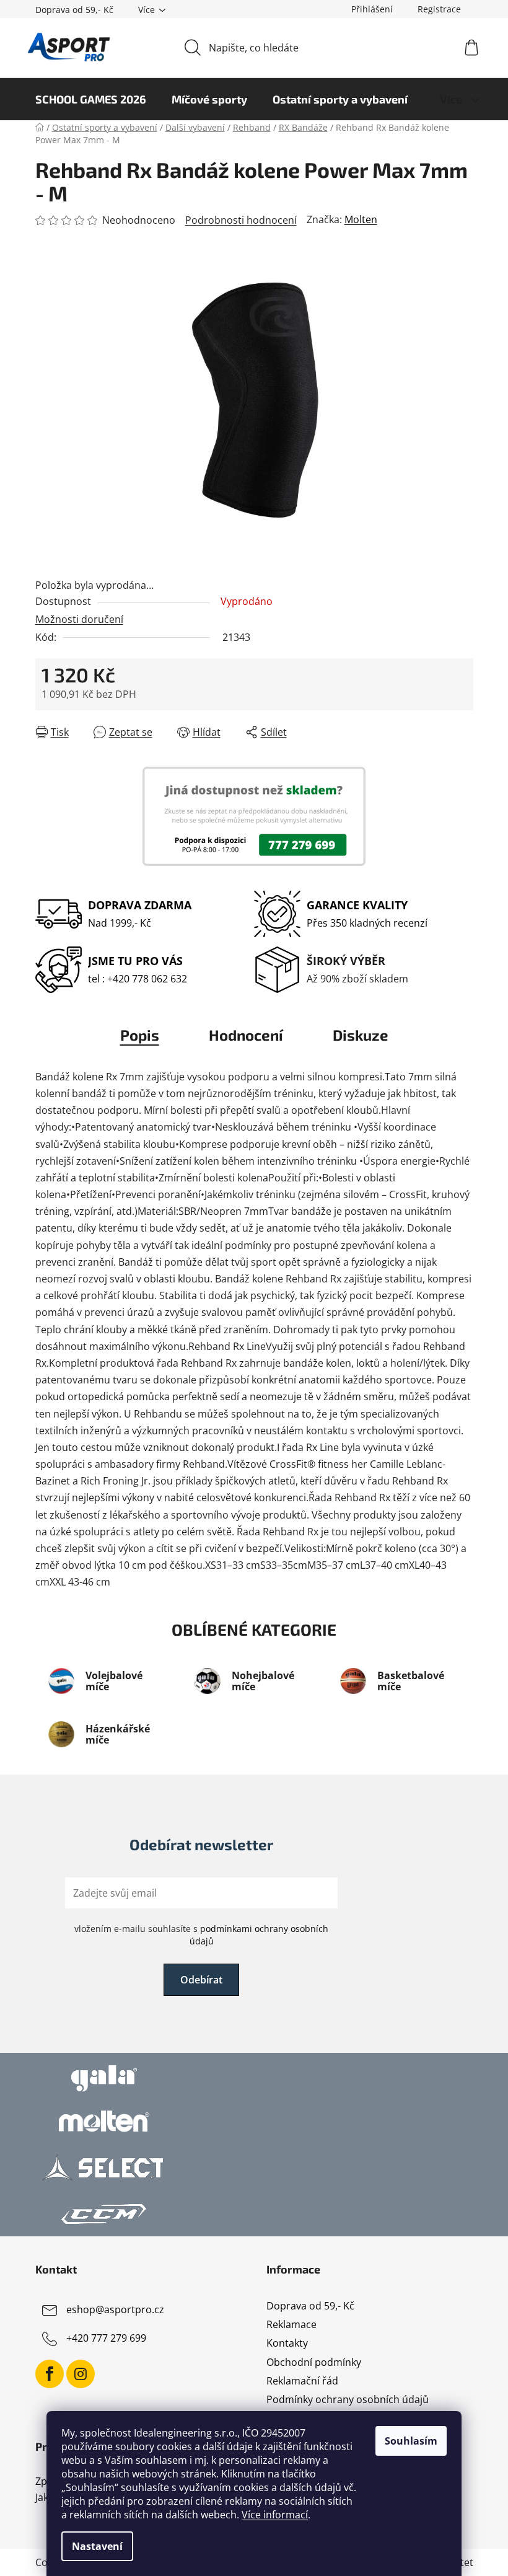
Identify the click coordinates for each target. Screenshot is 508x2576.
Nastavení (97, 2546)
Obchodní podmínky (314, 2362)
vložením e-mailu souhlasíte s (201, 1935)
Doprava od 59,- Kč (74, 10)
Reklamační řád (302, 2381)
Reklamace (291, 2324)
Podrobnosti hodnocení (241, 220)
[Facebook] (50, 2374)
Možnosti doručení (79, 619)
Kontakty (287, 2343)
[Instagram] (81, 2374)
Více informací (275, 2515)
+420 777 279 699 (106, 2338)
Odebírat (201, 1980)
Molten (361, 219)
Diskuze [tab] (361, 1035)
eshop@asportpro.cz (115, 2309)
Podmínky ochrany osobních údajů (348, 2399)
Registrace (439, 9)
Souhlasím (411, 2441)
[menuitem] (91, 99)
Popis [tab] (140, 1035)
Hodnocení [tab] (246, 1035)
